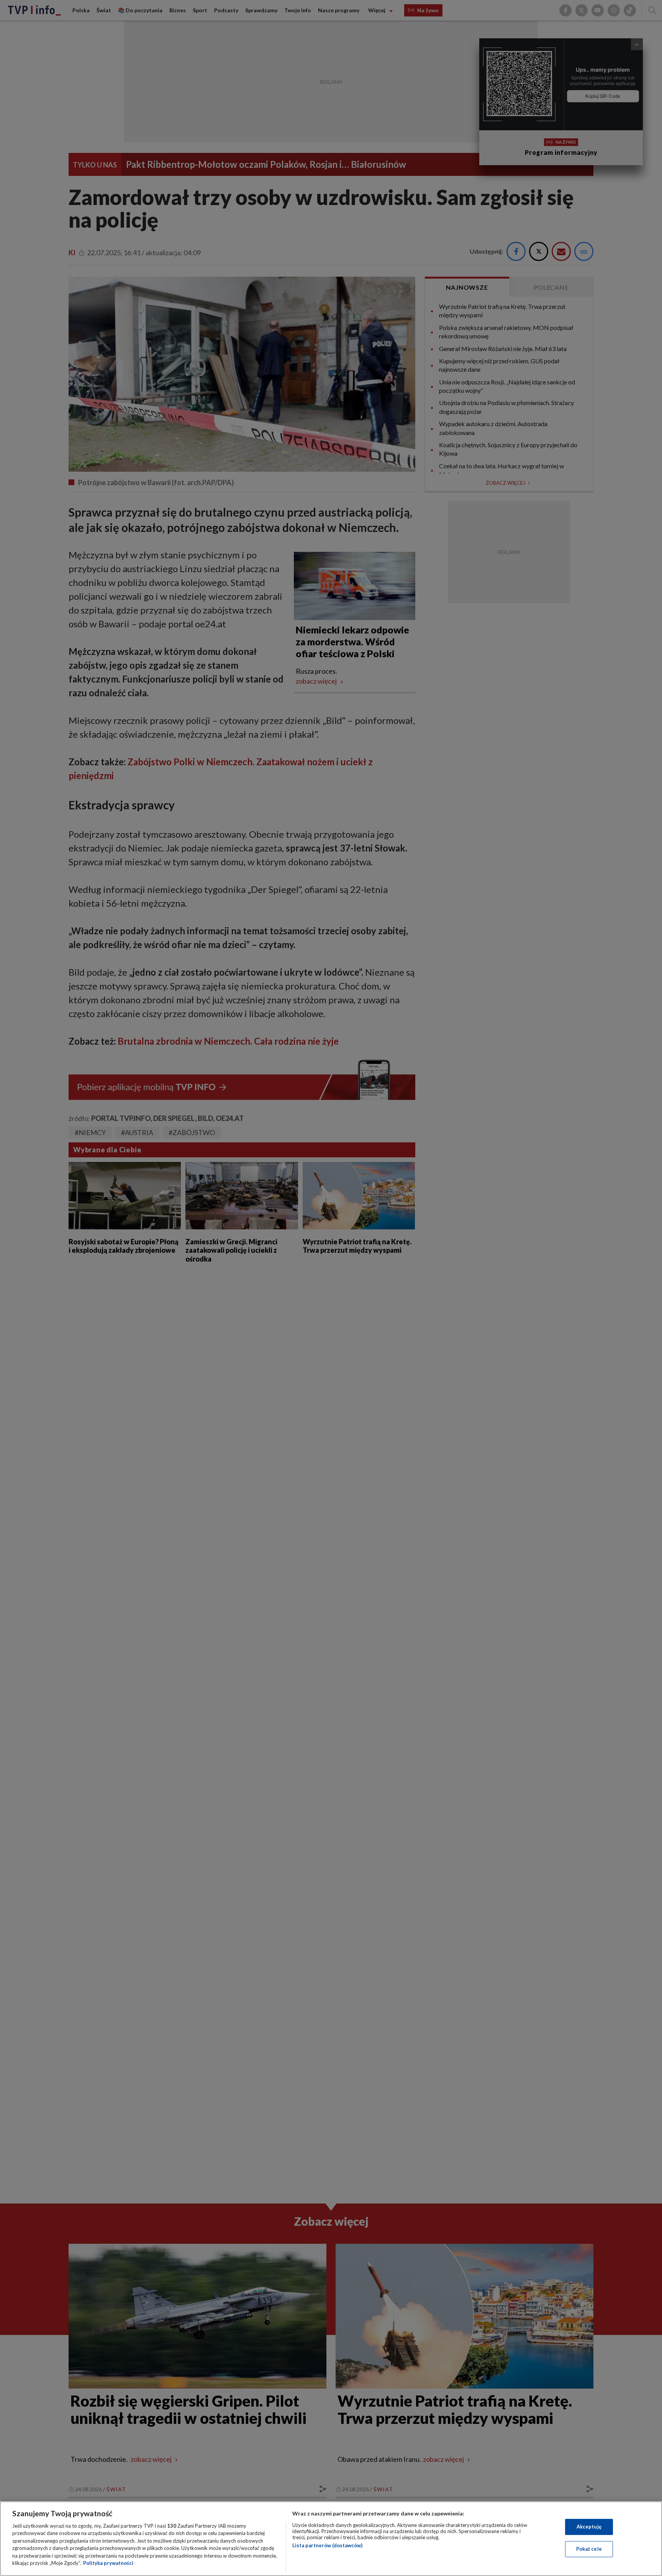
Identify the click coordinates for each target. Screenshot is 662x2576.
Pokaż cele (589, 2549)
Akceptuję (589, 2527)
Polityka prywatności (108, 2563)
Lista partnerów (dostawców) (327, 2545)
